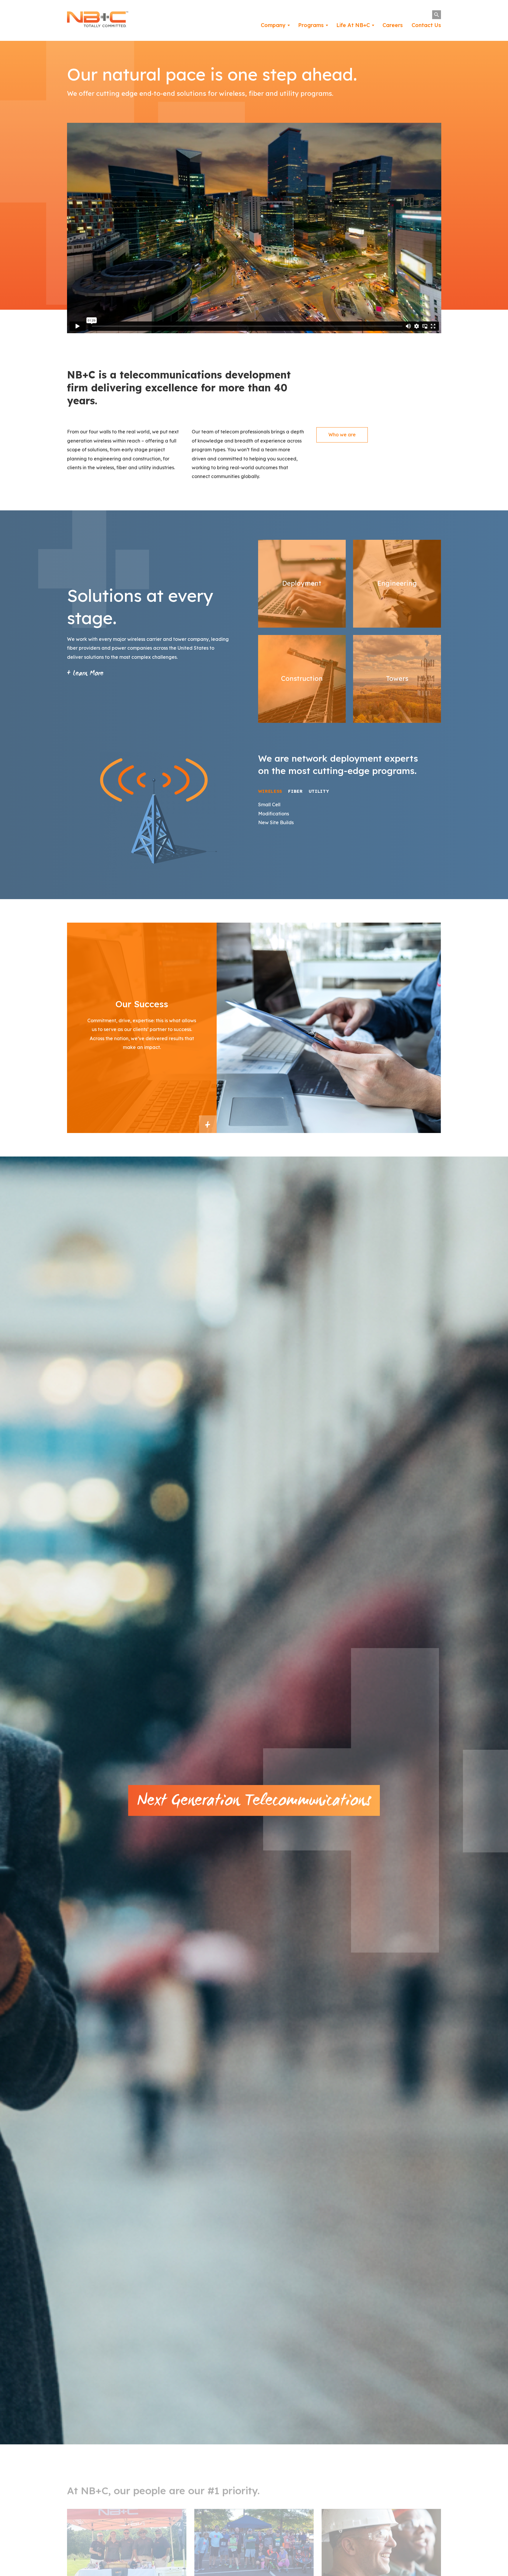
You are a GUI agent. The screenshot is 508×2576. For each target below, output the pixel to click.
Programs (311, 25)
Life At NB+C (353, 25)
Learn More (87, 674)
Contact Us (426, 25)
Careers (393, 25)
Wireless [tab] (270, 791)
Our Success (208, 1124)
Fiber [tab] (295, 791)
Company (273, 25)
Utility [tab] (319, 791)
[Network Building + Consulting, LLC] (98, 21)
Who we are (342, 435)
